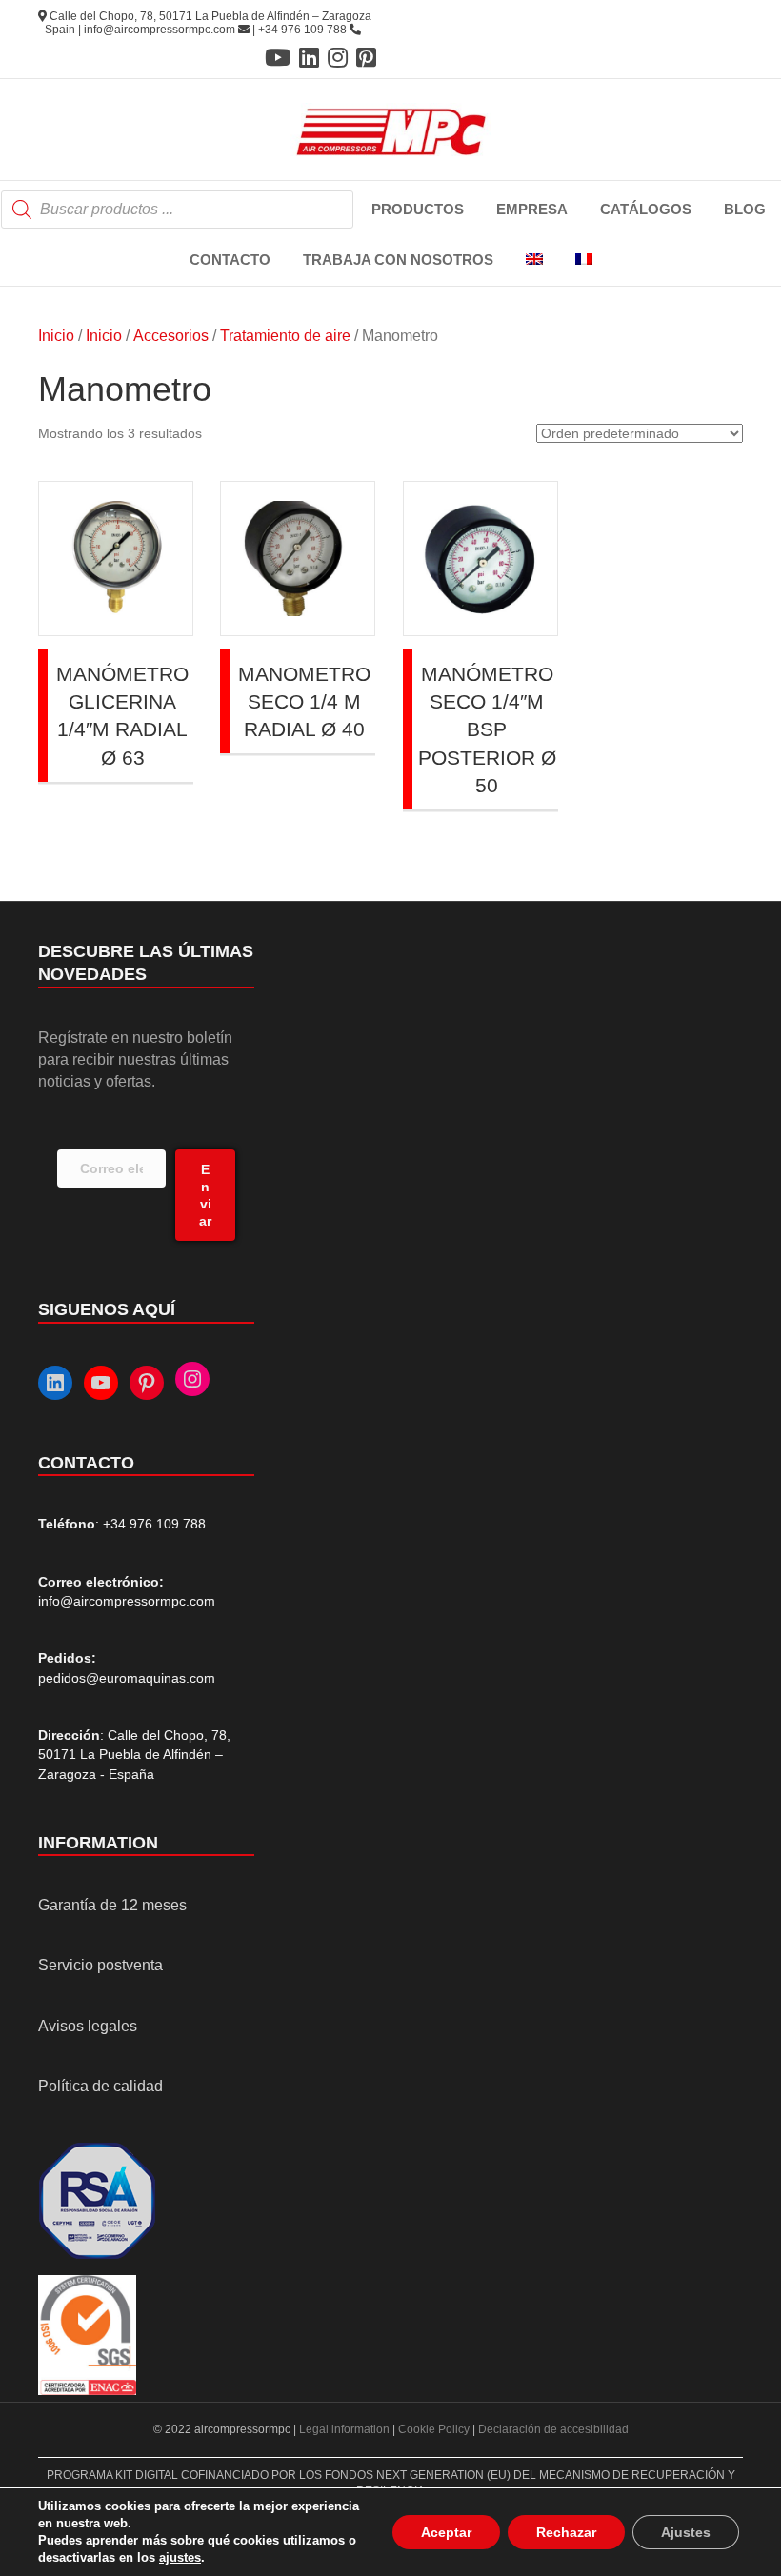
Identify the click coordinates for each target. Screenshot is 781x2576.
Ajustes (686, 2532)
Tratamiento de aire (285, 336)
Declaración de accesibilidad (553, 2429)
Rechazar (566, 2532)
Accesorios (171, 336)
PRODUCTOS (418, 209)
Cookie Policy (434, 2429)
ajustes (180, 2557)
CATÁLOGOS (646, 209)
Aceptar (446, 2532)
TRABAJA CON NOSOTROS (398, 260)
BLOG (745, 209)
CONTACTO (230, 260)
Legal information (346, 2429)
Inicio (56, 336)
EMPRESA (532, 209)
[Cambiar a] (534, 260)
